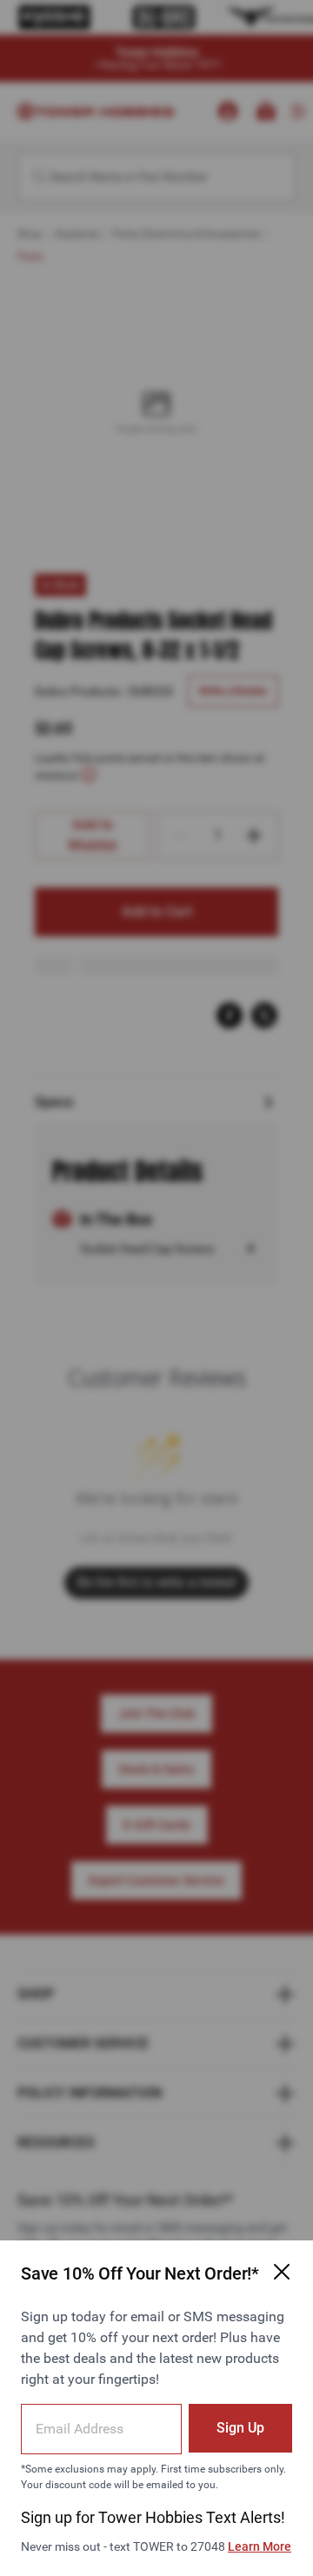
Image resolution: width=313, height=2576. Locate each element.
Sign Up (240, 2428)
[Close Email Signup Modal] (282, 2272)
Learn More (260, 2546)
